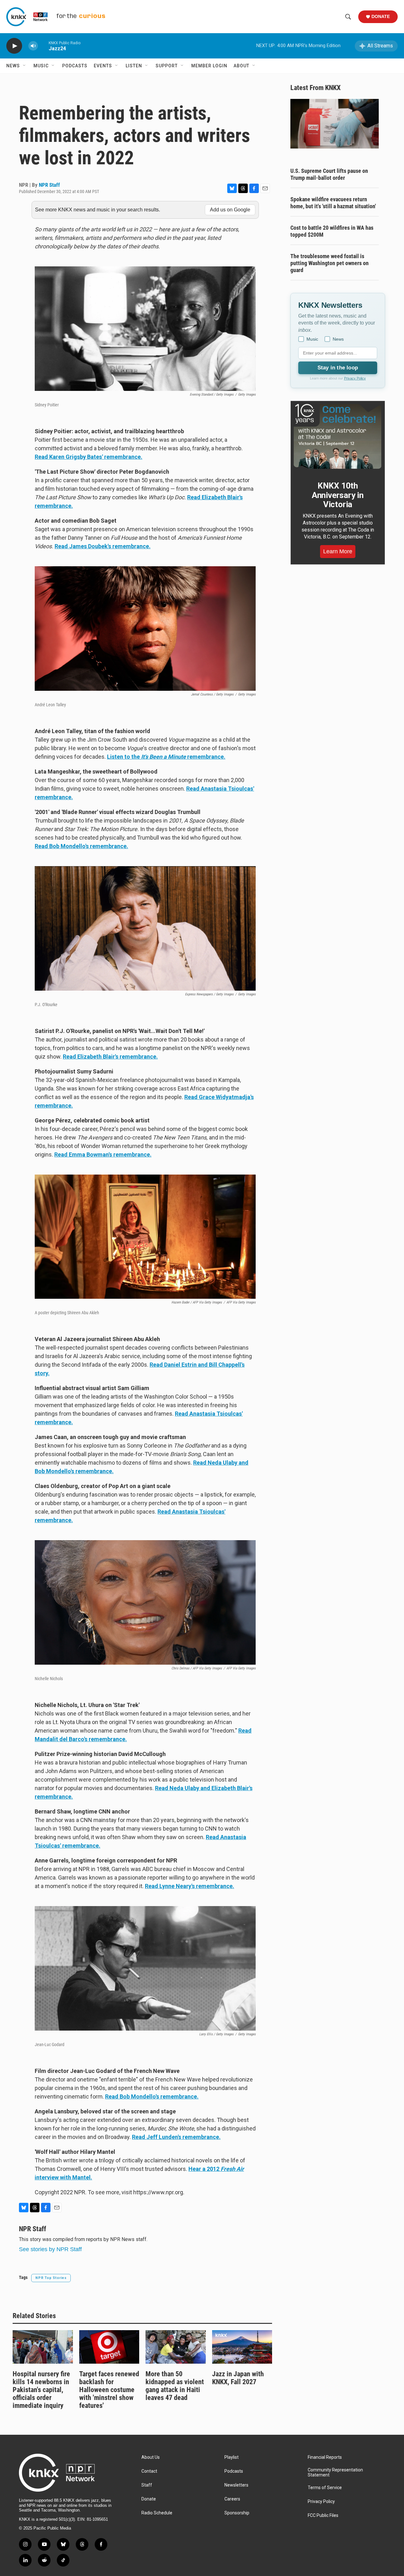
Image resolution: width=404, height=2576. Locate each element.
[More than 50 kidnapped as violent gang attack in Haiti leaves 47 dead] (176, 2347)
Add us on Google (230, 210)
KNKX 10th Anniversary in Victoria (338, 495)
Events (103, 66)
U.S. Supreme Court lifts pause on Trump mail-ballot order (329, 174)
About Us (151, 2457)
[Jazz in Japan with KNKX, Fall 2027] (242, 2347)
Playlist (232, 2457)
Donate (381, 16)
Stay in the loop (338, 368)
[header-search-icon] (348, 17)
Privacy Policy (355, 378)
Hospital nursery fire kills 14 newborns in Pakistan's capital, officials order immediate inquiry (41, 2390)
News (13, 66)
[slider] (43, 46)
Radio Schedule (157, 2513)
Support (167, 66)
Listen (134, 66)
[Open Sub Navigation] (25, 66)
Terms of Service (325, 2488)
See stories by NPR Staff (50, 2249)
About (241, 66)
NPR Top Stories (51, 2278)
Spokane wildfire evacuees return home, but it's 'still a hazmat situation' (333, 203)
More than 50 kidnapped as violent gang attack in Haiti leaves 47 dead (175, 2386)
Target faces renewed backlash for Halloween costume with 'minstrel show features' (109, 2390)
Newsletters (236, 2485)
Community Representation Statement (335, 2473)
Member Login (209, 66)
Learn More (338, 551)
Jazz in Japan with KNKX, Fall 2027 (238, 2378)
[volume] (33, 46)
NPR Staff (49, 185)
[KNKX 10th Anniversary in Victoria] (338, 436)
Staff (147, 2485)
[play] (14, 46)
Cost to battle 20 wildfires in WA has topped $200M (332, 231)
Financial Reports (325, 2457)
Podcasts (75, 66)
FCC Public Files (323, 2515)
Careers (232, 2499)
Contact (149, 2471)
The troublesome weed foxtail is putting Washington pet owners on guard (330, 263)
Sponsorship (237, 2513)
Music (41, 66)
